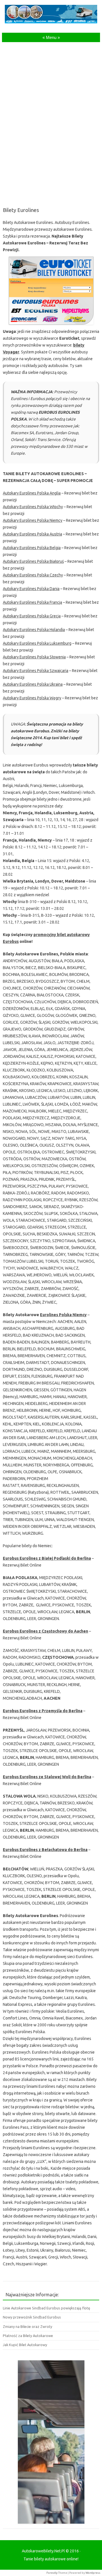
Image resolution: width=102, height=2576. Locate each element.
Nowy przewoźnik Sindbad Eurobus (32, 2317)
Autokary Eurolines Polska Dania (31, 589)
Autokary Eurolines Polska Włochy (33, 507)
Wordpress (93, 2573)
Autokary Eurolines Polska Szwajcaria (36, 671)
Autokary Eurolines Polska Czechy (33, 575)
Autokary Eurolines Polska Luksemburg (37, 643)
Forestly (52, 2573)
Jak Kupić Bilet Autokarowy (25, 2345)
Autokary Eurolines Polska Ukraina (33, 684)
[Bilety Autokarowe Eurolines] (51, 291)
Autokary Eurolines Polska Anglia (32, 493)
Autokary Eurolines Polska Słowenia (34, 657)
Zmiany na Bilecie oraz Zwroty (27, 2326)
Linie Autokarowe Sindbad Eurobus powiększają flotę (46, 2308)
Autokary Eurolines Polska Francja (32, 602)
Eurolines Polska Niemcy (63, 1315)
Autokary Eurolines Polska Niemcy (33, 520)
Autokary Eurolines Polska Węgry (32, 698)
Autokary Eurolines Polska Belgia (32, 548)
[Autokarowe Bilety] (51, 22)
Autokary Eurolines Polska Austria (32, 534)
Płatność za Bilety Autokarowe (28, 2336)
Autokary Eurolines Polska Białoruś (33, 561)
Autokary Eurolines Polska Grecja (32, 616)
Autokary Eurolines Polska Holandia (34, 630)
